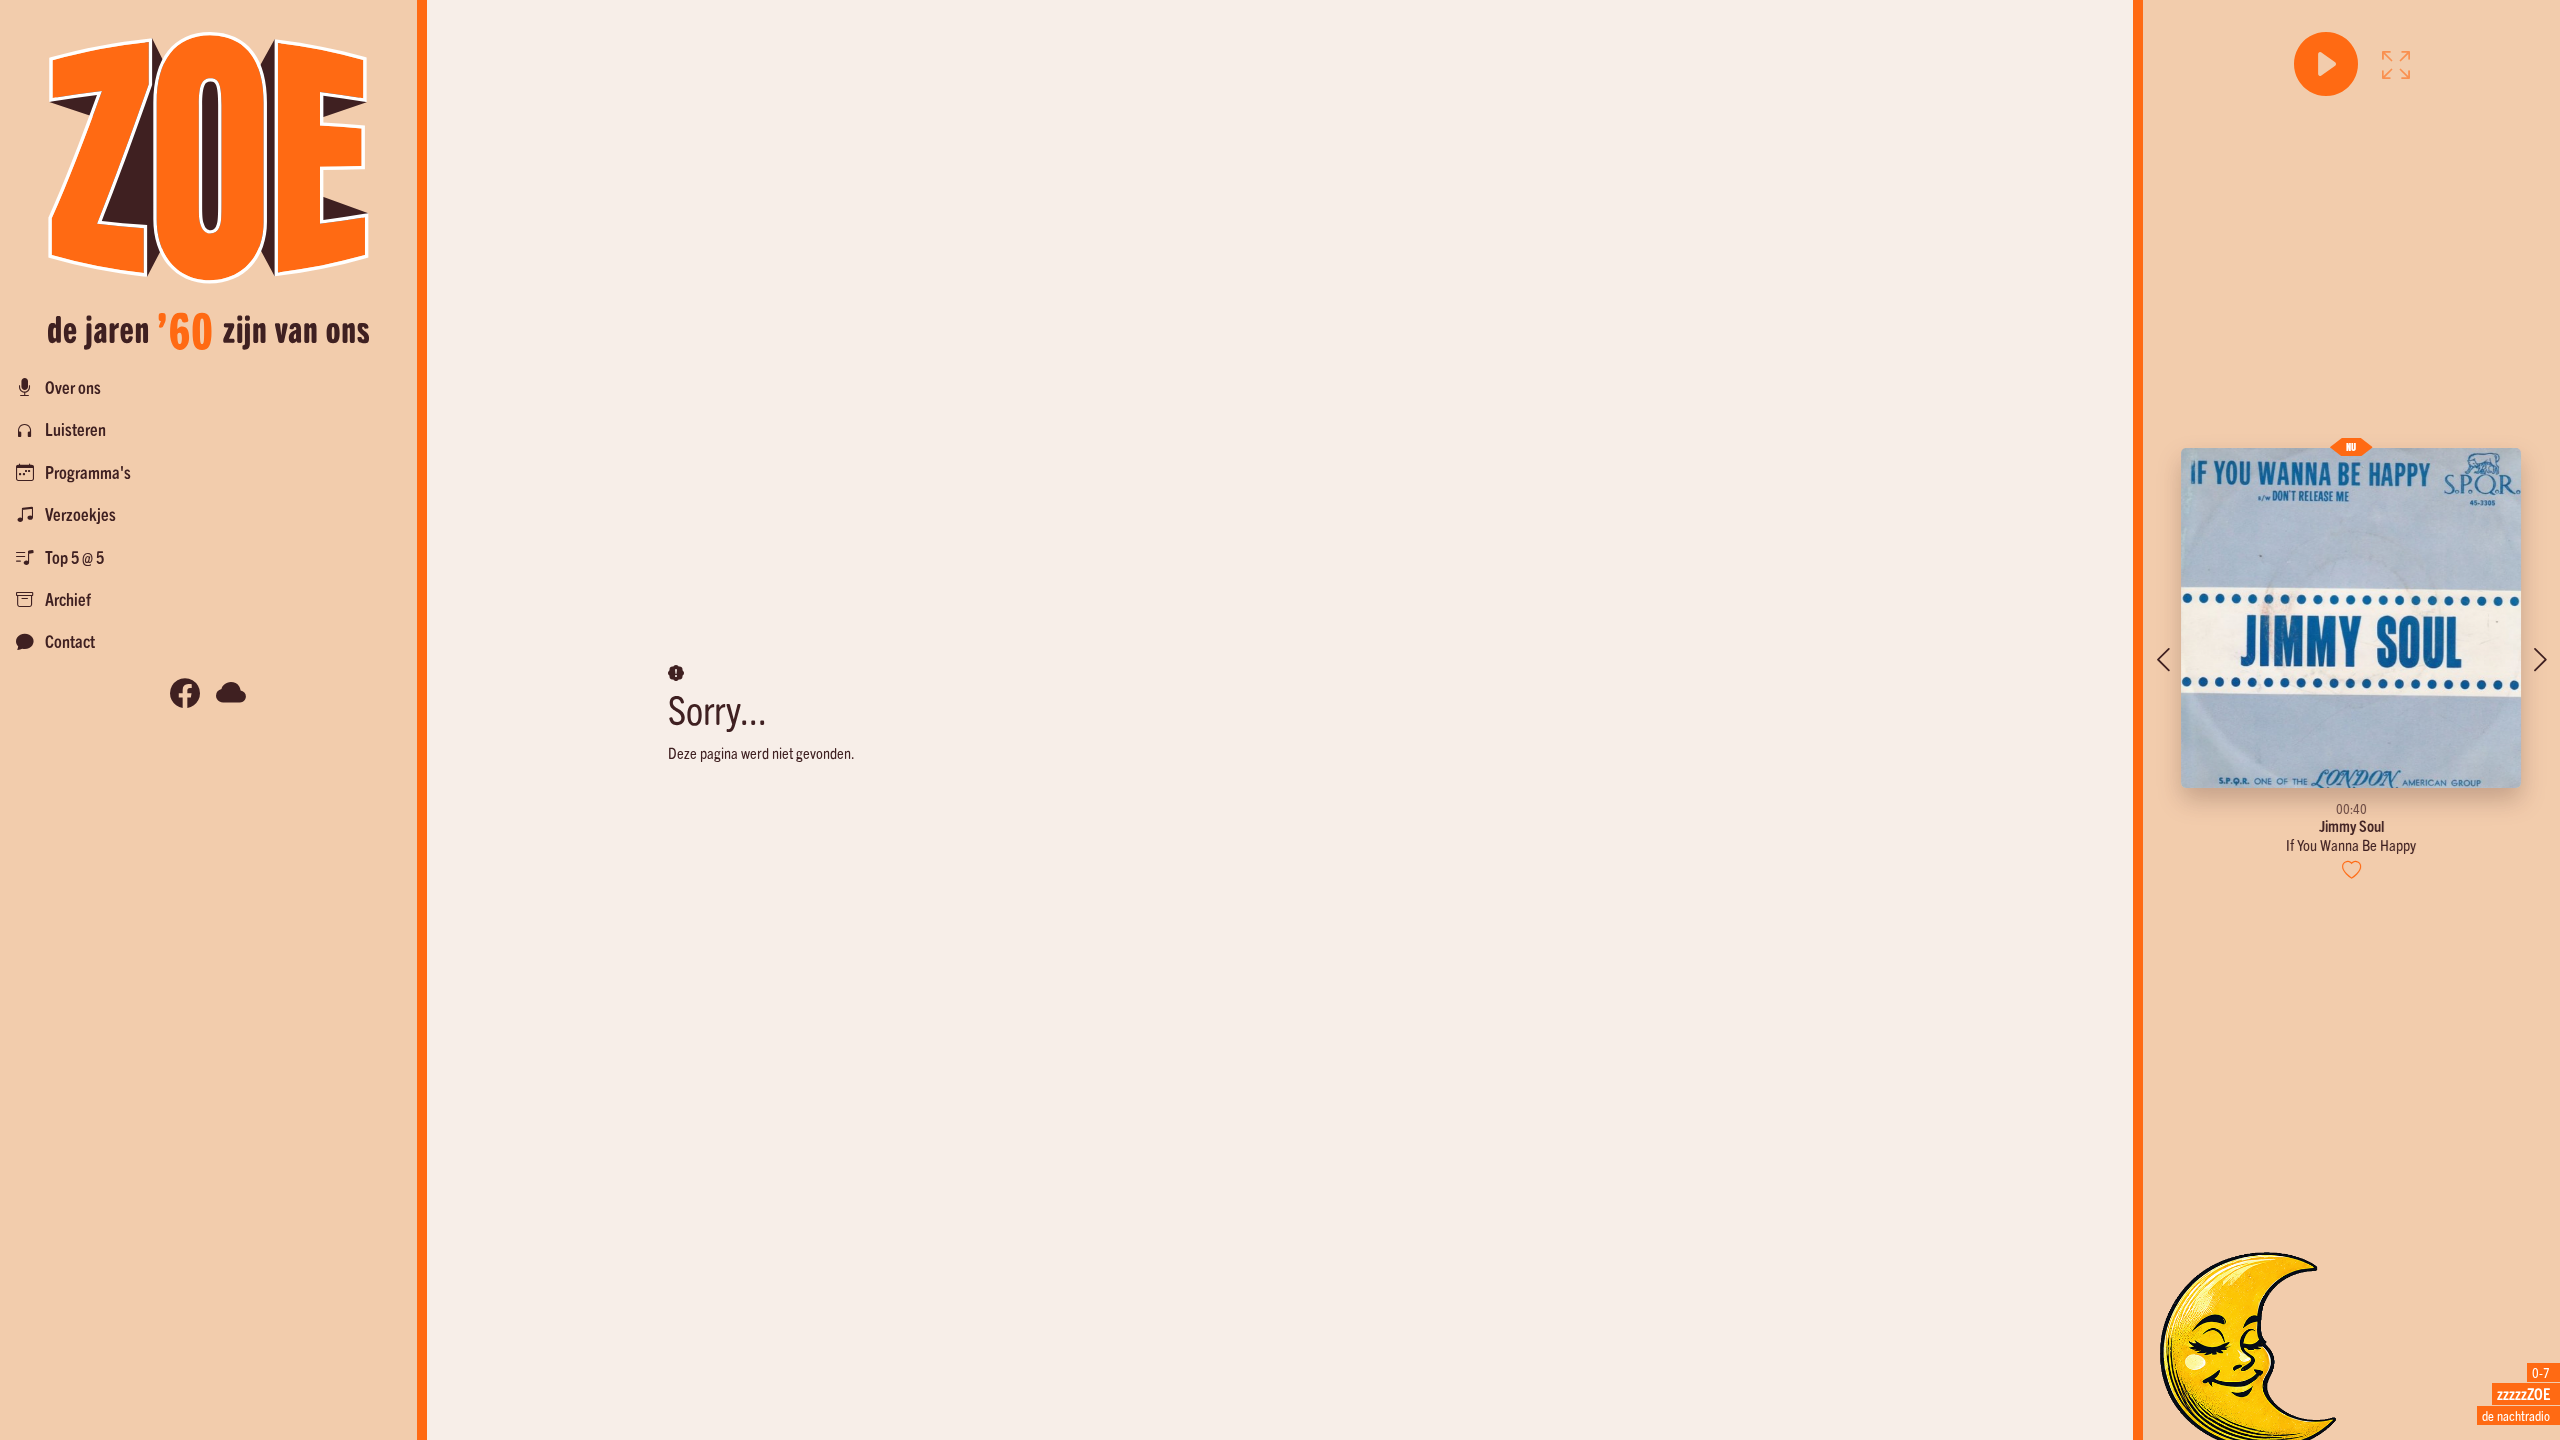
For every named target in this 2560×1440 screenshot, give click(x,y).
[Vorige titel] (2163, 660)
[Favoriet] (2351, 870)
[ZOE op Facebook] (185, 693)
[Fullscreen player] (2396, 64)
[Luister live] (2326, 64)
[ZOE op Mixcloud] (231, 693)
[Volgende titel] (2540, 660)
